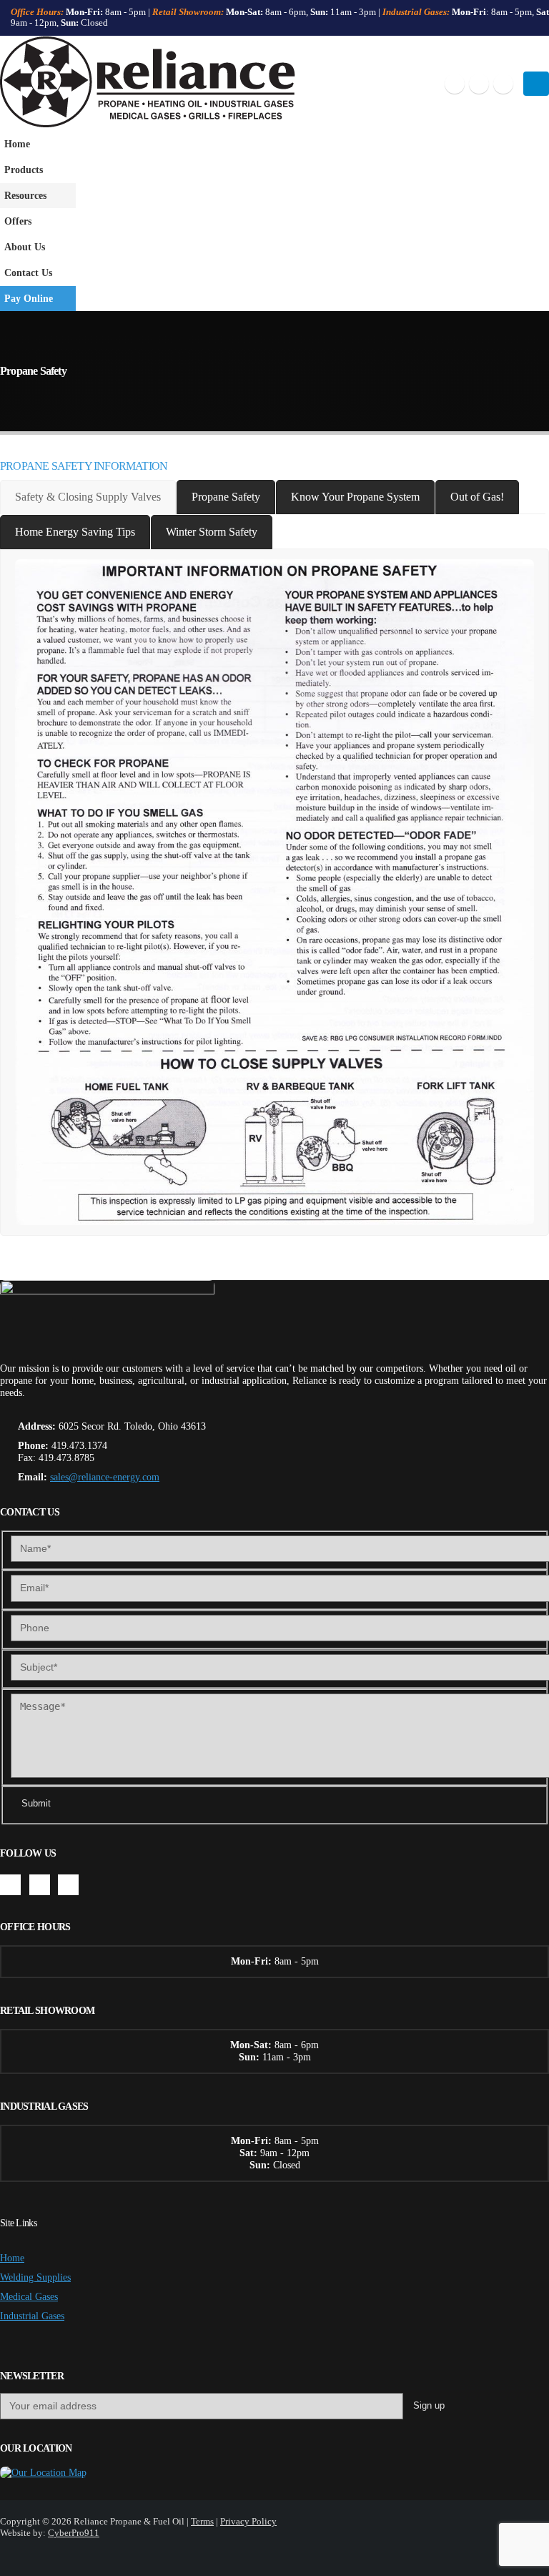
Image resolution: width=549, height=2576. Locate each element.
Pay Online (29, 298)
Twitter (40, 1885)
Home (17, 144)
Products (24, 169)
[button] (536, 84)
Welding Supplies (35, 2277)
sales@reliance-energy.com (105, 1477)
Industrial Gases (32, 2316)
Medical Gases (29, 2296)
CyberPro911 (74, 2533)
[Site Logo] (148, 84)
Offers (18, 221)
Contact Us (28, 272)
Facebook (10, 1885)
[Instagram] (503, 84)
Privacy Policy (248, 2521)
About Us (25, 247)
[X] (479, 84)
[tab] (88, 497)
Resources (25, 195)
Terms (202, 2521)
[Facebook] (455, 84)
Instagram (68, 1885)
